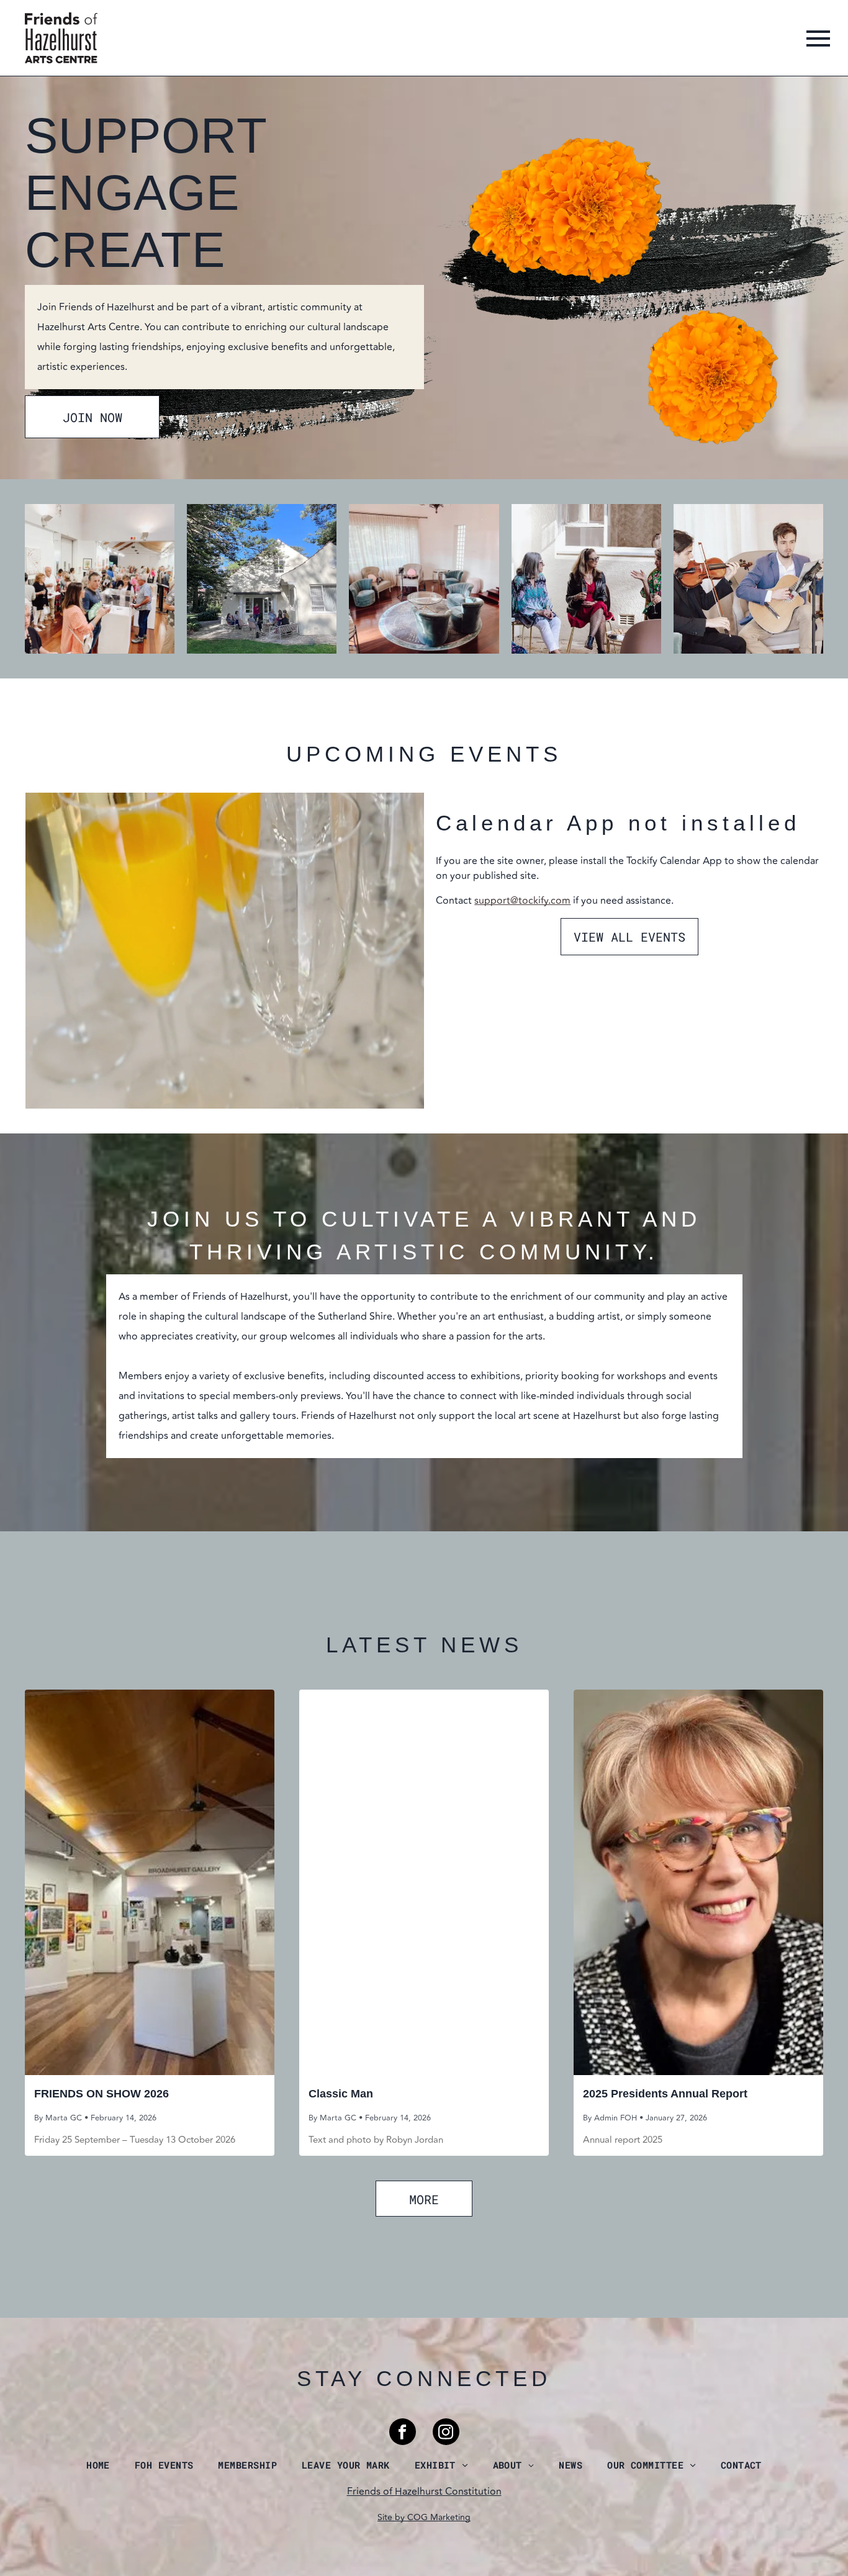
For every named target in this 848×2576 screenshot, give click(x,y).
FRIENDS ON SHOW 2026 (101, 2094)
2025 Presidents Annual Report (665, 2094)
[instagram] (446, 2433)
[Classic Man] (424, 1882)
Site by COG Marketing (424, 2517)
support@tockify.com (522, 901)
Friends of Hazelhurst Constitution (424, 2492)
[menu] (818, 38)
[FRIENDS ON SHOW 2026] (150, 1882)
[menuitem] (98, 2465)
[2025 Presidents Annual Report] (698, 1882)
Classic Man (341, 2094)
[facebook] (403, 2433)
